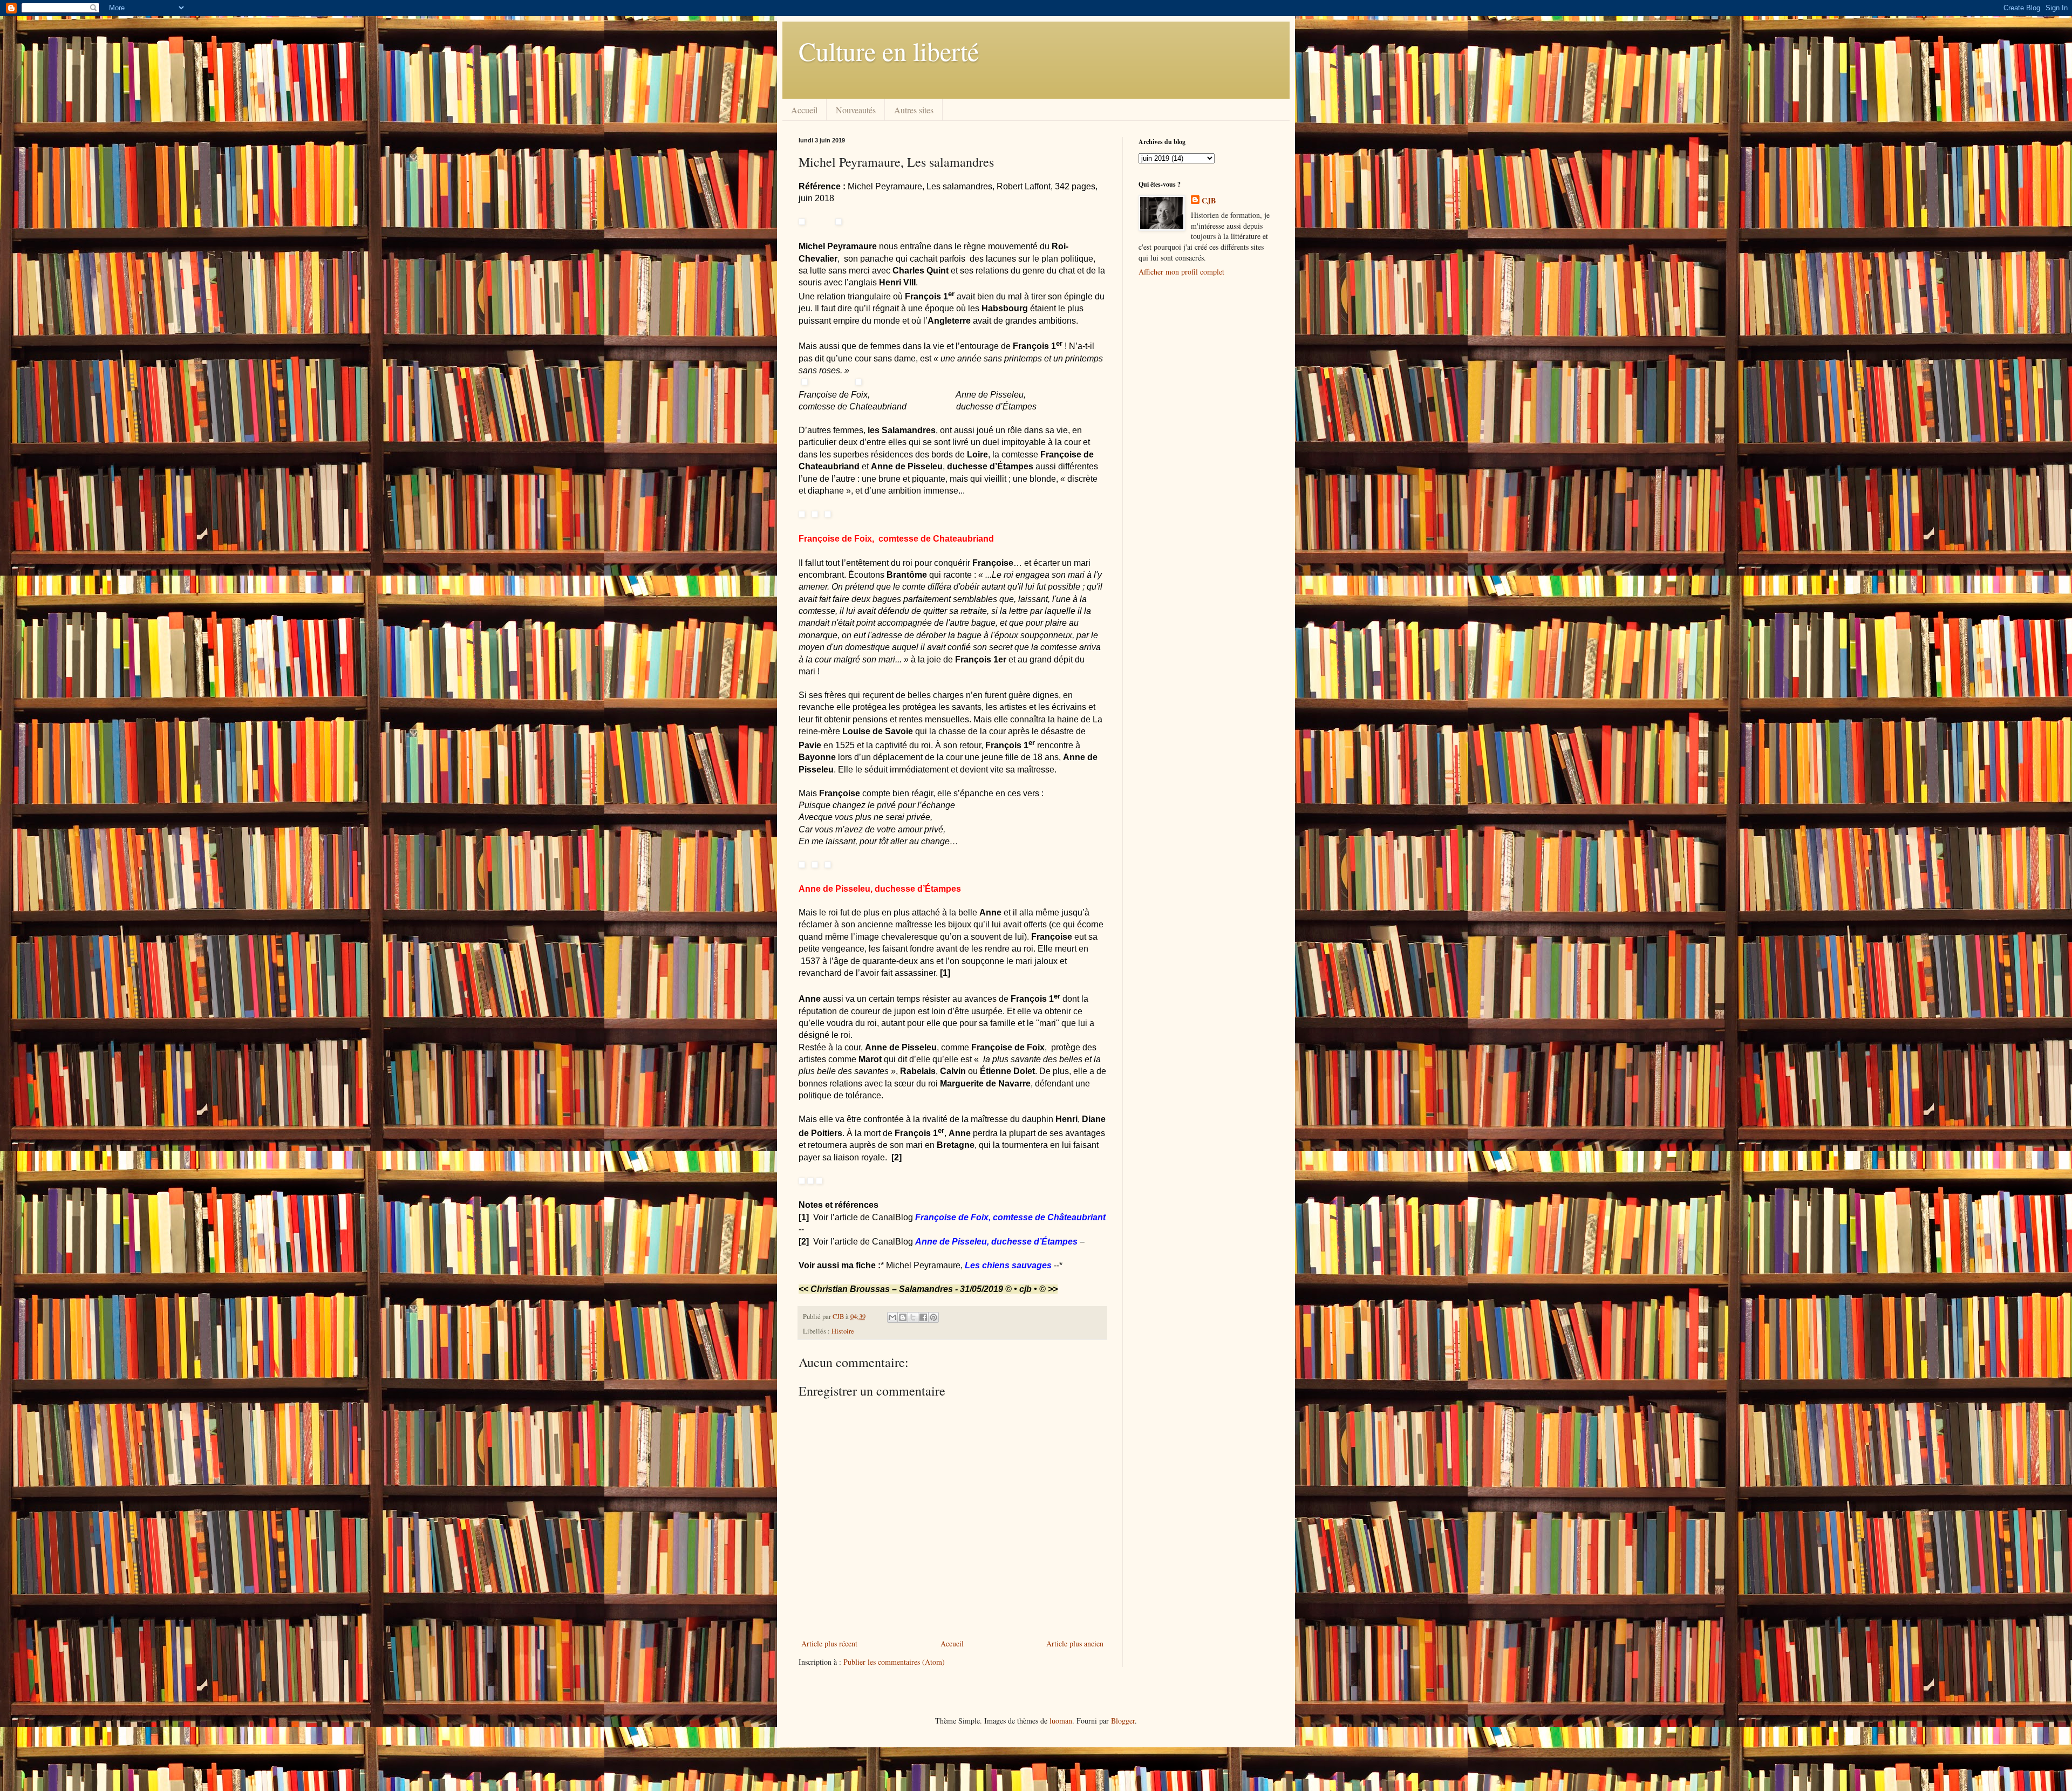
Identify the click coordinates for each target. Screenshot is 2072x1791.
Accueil (804, 110)
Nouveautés (856, 110)
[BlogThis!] (903, 1317)
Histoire (843, 1331)
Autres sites (914, 110)
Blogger (1123, 1721)
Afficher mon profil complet (1181, 272)
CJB (1209, 201)
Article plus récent (829, 1643)
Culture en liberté (889, 51)
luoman (1061, 1721)
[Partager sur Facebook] (923, 1317)
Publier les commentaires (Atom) (894, 1662)
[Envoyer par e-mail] (892, 1317)
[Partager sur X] (913, 1317)
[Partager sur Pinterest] (933, 1317)
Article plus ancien (1075, 1643)
